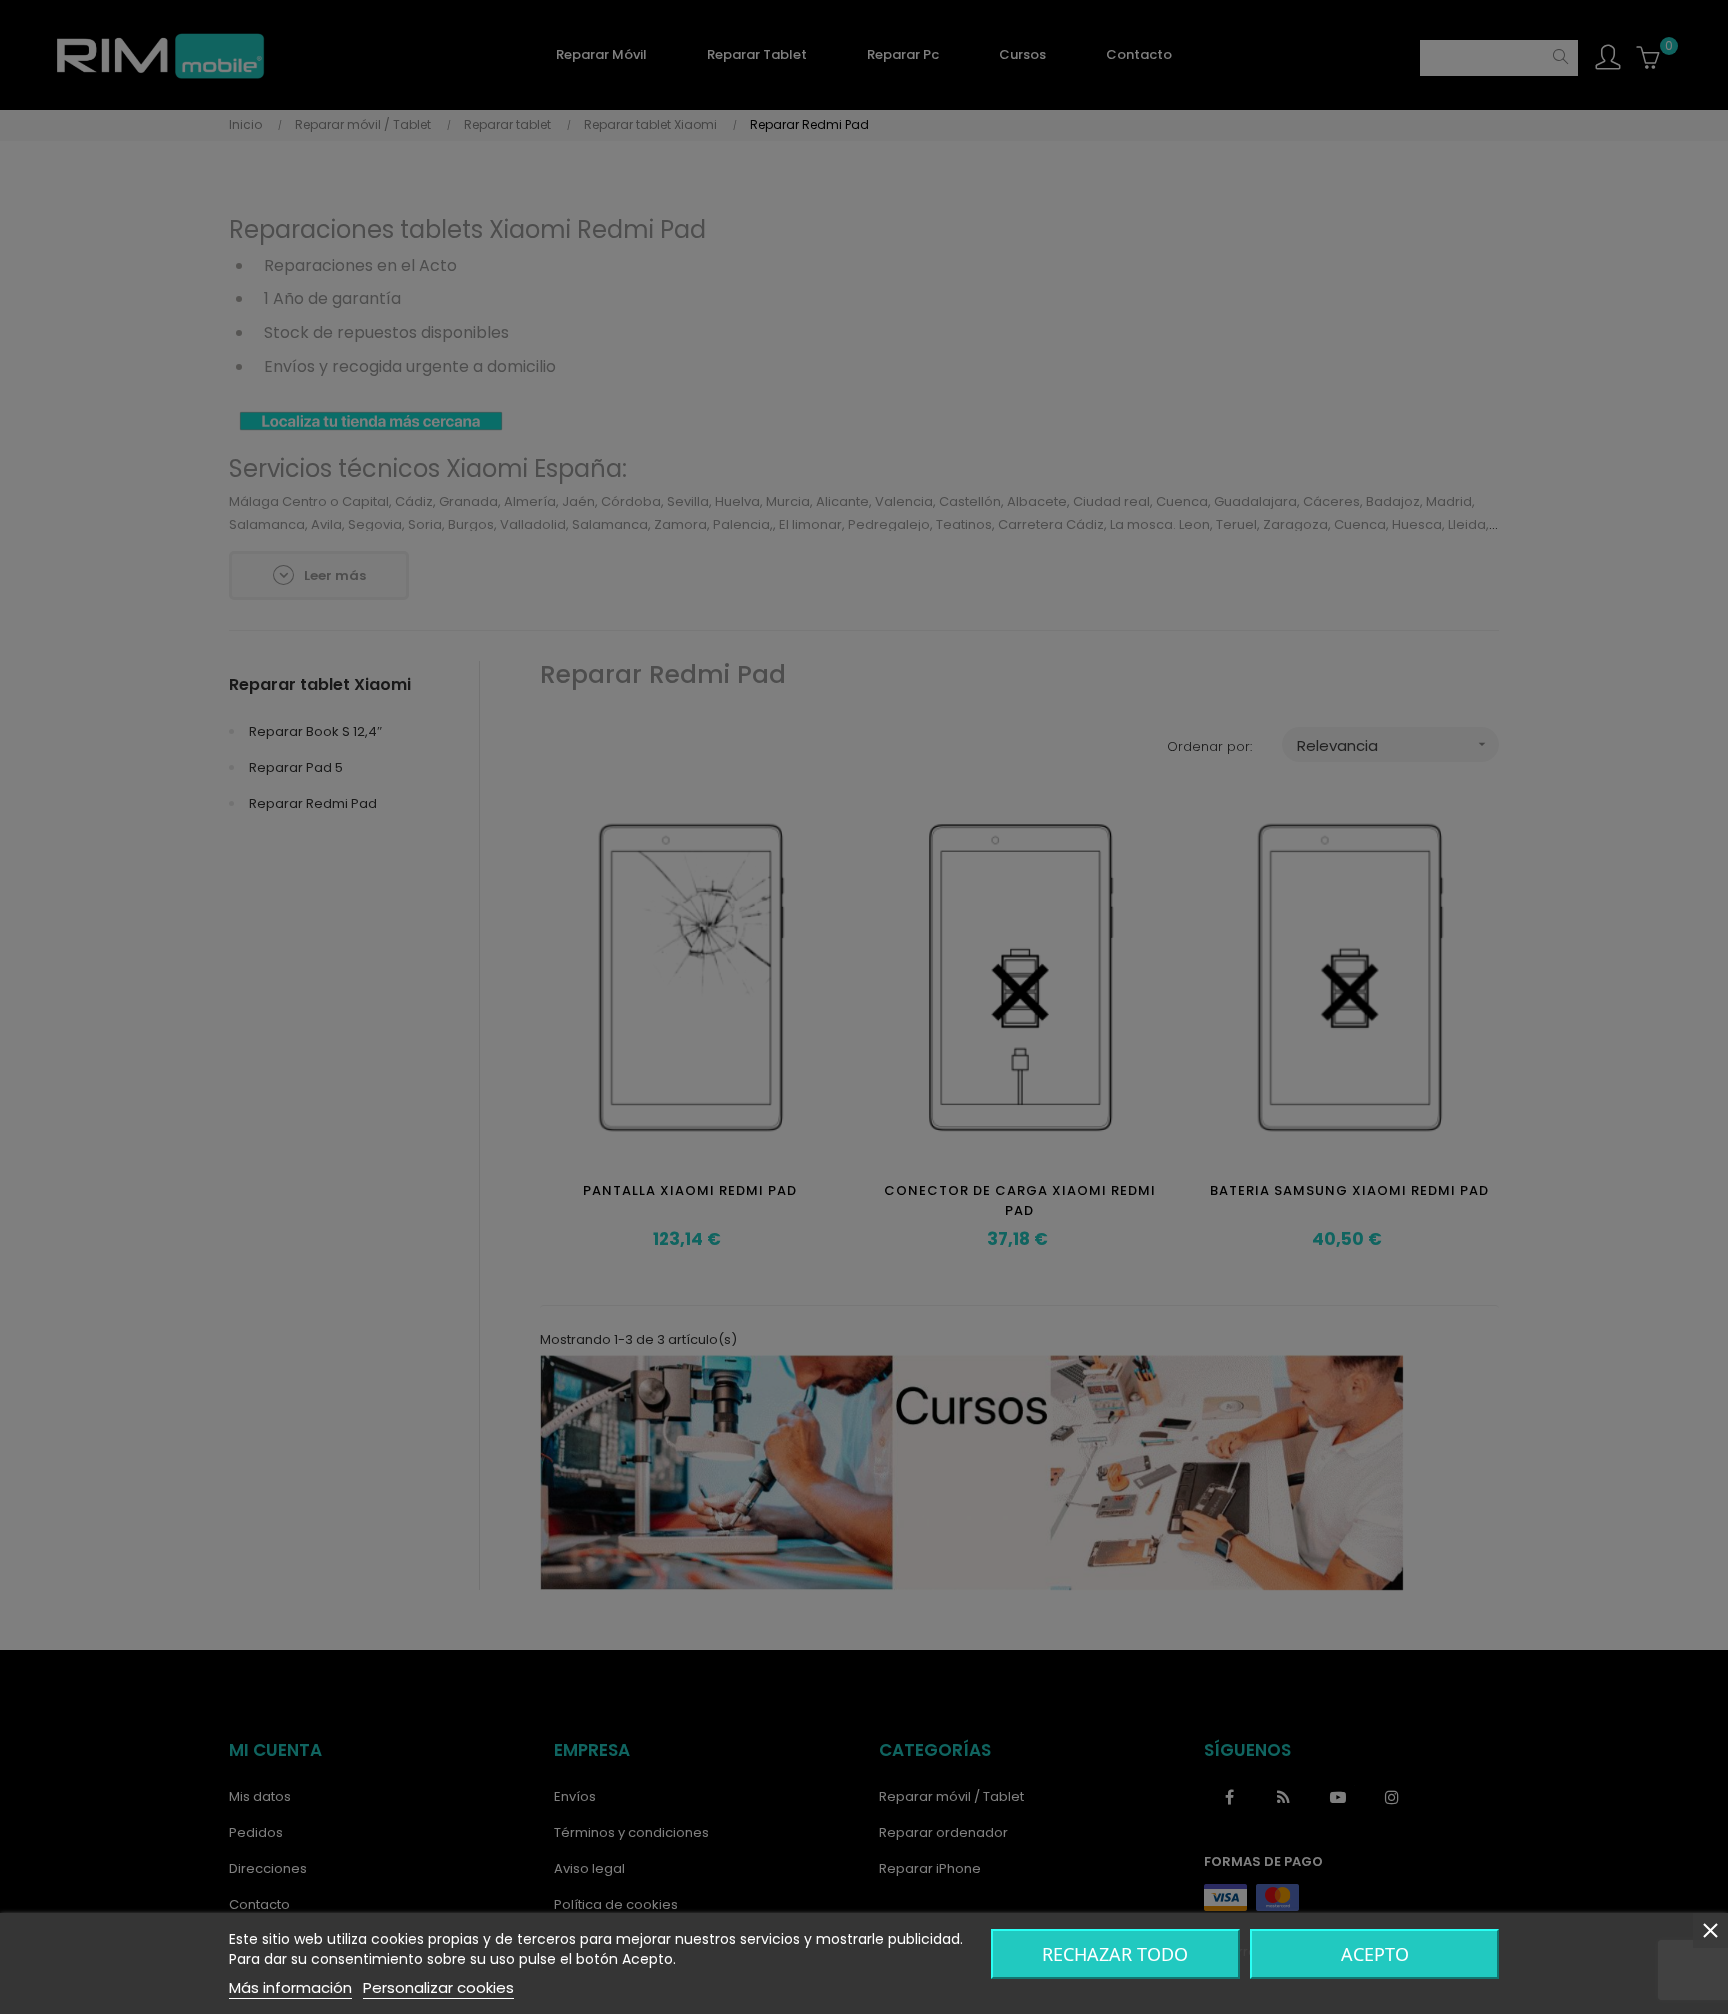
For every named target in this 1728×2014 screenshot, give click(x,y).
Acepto (1375, 1954)
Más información (290, 1987)
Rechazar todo (1115, 1954)
